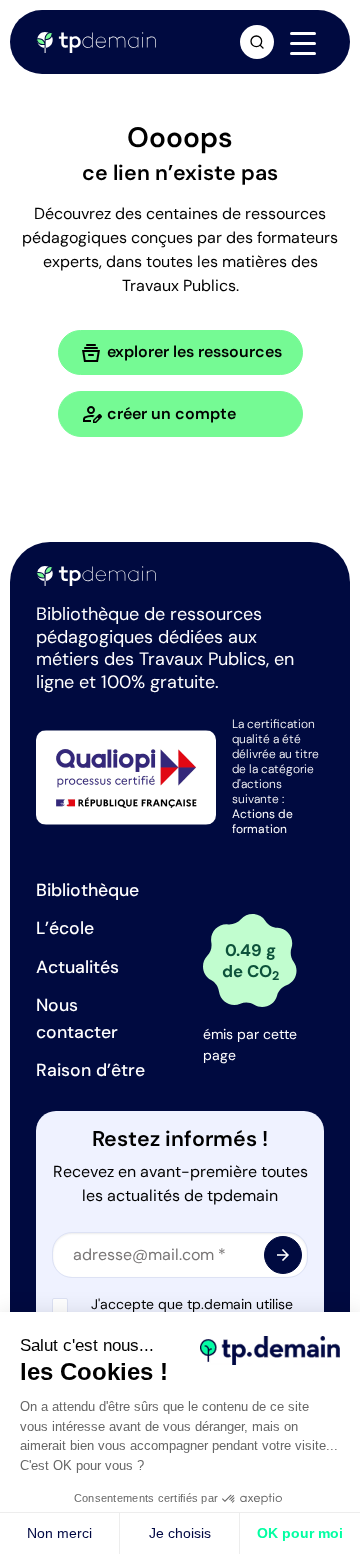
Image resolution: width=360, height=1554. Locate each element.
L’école (65, 928)
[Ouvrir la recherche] (257, 42)
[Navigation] (303, 43)
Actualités (77, 967)
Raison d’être (90, 1070)
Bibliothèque (87, 890)
